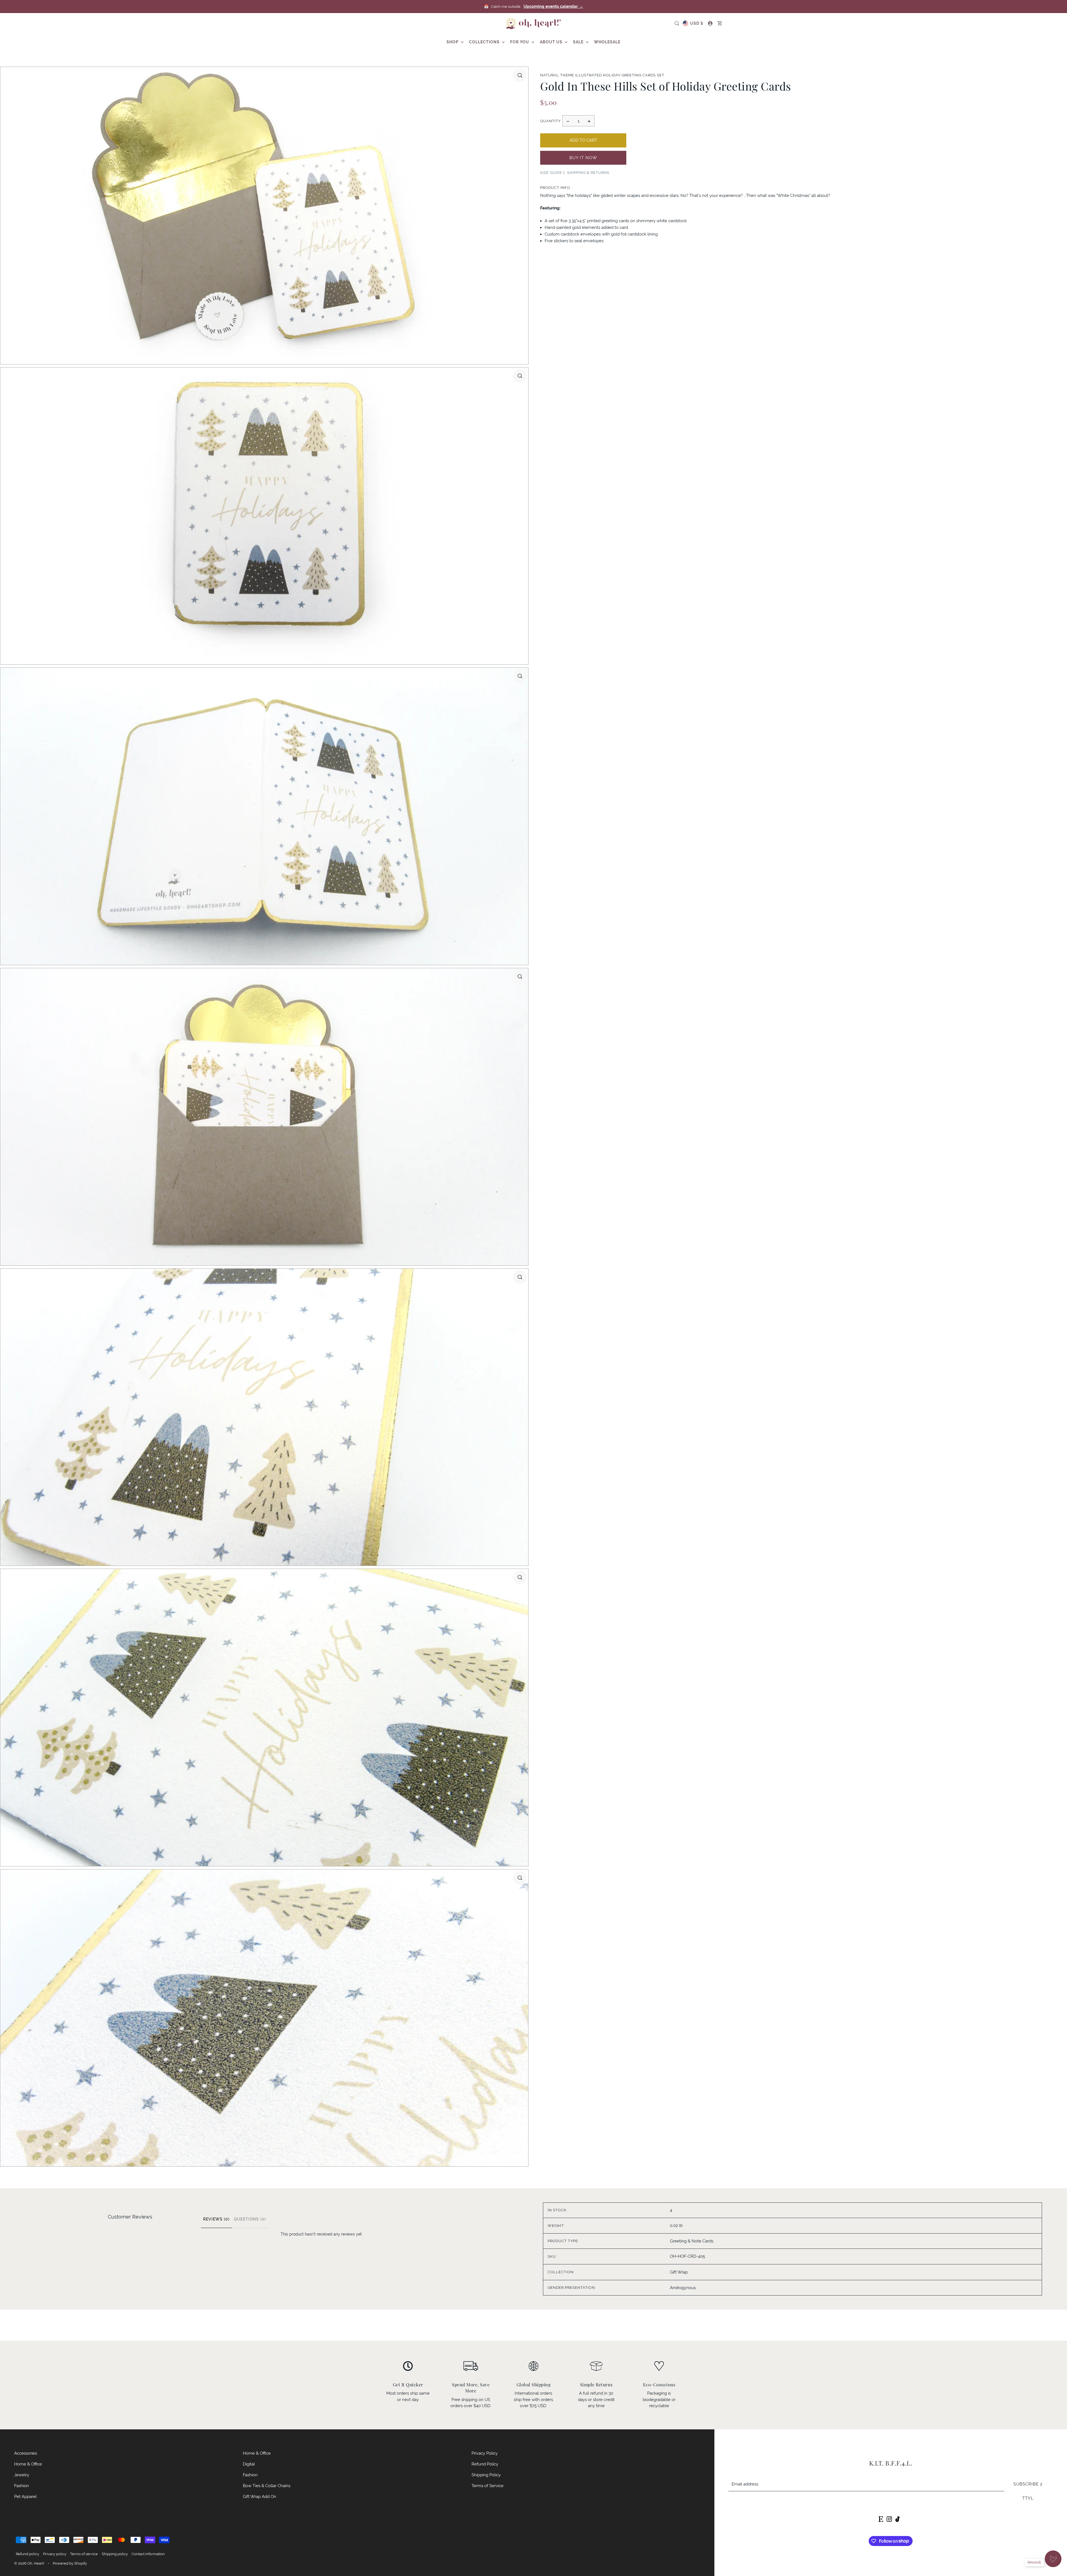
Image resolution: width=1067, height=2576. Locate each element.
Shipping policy (115, 2554)
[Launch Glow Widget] (1053, 2559)
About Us (552, 42)
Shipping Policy (486, 2475)
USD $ (697, 23)
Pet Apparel (25, 2496)
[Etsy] (881, 2519)
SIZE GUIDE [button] (551, 173)
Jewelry (22, 2475)
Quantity (550, 121)
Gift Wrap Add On (260, 2496)
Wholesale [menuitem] (607, 42)
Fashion (22, 2486)
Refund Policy (485, 2464)
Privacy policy (55, 2554)
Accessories (26, 2453)
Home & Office (28, 2464)
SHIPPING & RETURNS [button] (588, 173)
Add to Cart (583, 140)
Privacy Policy (485, 2453)
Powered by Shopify (70, 2563)
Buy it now (583, 158)
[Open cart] (720, 23)
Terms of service (84, 2554)
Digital (249, 2464)
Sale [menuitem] (579, 42)
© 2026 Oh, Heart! (29, 2563)
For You (520, 42)
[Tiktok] (898, 2519)
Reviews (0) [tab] (216, 2219)
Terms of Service (488, 2486)
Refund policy (28, 2554)
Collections (485, 42)
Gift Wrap (679, 2272)
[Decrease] (568, 121)
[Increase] (589, 121)
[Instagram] (889, 2519)
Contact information (148, 2554)
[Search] (677, 23)
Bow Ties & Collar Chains (267, 2486)
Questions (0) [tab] (250, 2219)
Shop (453, 42)
